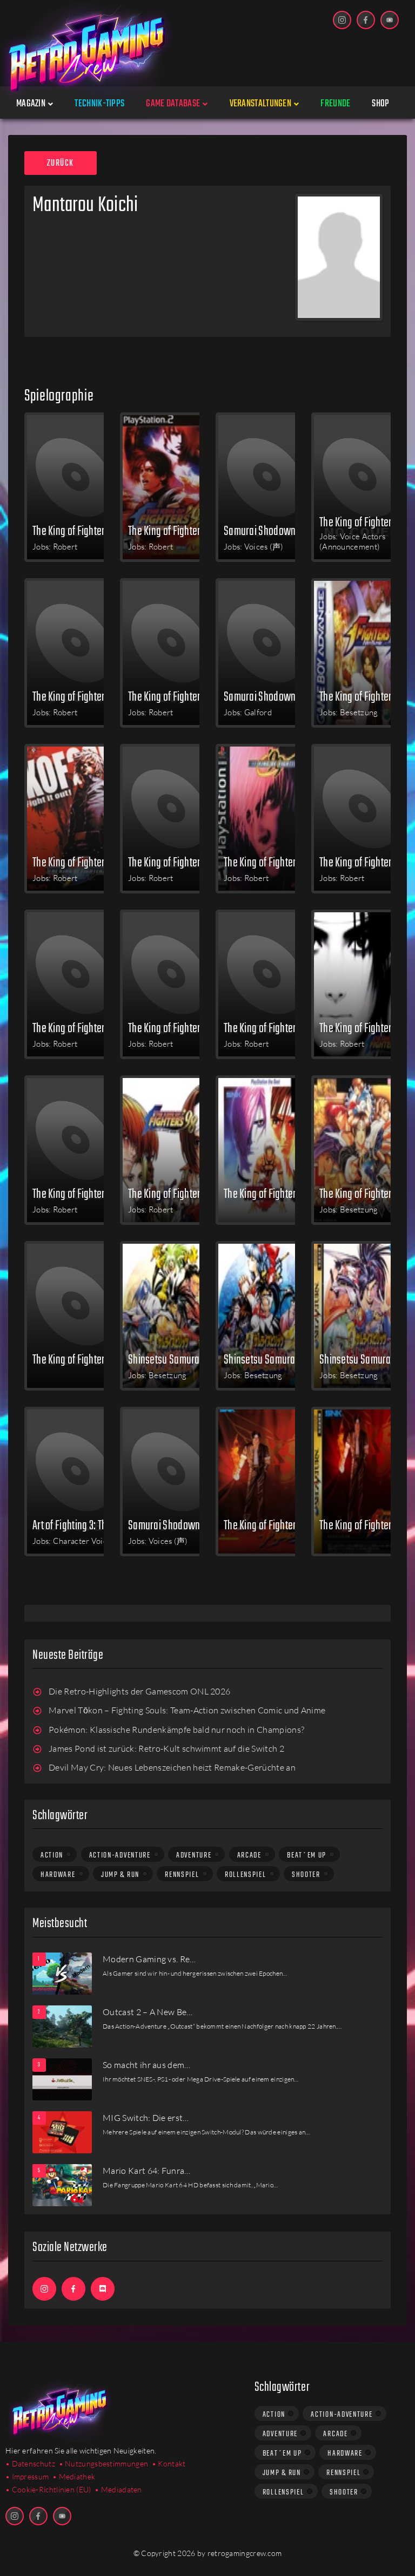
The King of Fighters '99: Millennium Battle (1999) (175, 1028)
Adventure (194, 1855)
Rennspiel (182, 1875)
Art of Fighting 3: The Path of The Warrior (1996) (79, 1525)
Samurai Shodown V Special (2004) (270, 531)
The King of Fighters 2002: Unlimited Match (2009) (79, 531)
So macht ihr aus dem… (147, 2065)
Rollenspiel (246, 1875)
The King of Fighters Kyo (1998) (366, 1194)
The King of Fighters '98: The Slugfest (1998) (79, 1194)
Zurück (61, 164)
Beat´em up (307, 1855)
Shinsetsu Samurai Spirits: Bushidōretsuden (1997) (175, 1359)
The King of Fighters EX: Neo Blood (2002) (366, 696)
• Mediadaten (118, 2489)
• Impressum (27, 2476)
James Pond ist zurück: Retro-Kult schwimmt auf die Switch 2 (166, 1748)
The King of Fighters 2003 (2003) (79, 696)
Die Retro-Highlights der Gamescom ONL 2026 (139, 1691)
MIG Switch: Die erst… (146, 2118)
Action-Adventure (120, 1855)
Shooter (306, 1875)
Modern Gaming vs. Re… (149, 1959)
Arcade (249, 1855)
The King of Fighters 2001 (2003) (175, 696)
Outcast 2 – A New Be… (148, 2012)
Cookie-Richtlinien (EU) (52, 2489)
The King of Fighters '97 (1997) (79, 1359)
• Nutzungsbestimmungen (104, 2463)
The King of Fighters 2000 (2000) (79, 1028)
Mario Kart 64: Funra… (147, 2171)
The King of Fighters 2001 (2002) (79, 862)
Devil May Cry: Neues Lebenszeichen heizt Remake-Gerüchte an (172, 1767)
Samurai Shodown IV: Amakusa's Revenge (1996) (175, 1525)
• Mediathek (74, 2476)
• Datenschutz (30, 2463)
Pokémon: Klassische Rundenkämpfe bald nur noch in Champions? (176, 1730)
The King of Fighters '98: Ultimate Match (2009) (175, 531)
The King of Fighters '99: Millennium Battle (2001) (270, 862)
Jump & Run (120, 1875)
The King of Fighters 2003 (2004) (366, 522)
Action (52, 1855)
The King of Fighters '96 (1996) (270, 1525)
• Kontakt (169, 2463)
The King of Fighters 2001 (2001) (366, 862)
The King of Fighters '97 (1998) (270, 1194)
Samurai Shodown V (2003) (270, 696)
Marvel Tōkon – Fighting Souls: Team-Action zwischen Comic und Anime (187, 1710)
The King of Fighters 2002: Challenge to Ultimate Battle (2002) (175, 862)
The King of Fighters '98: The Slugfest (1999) (366, 1028)
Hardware (58, 1875)
